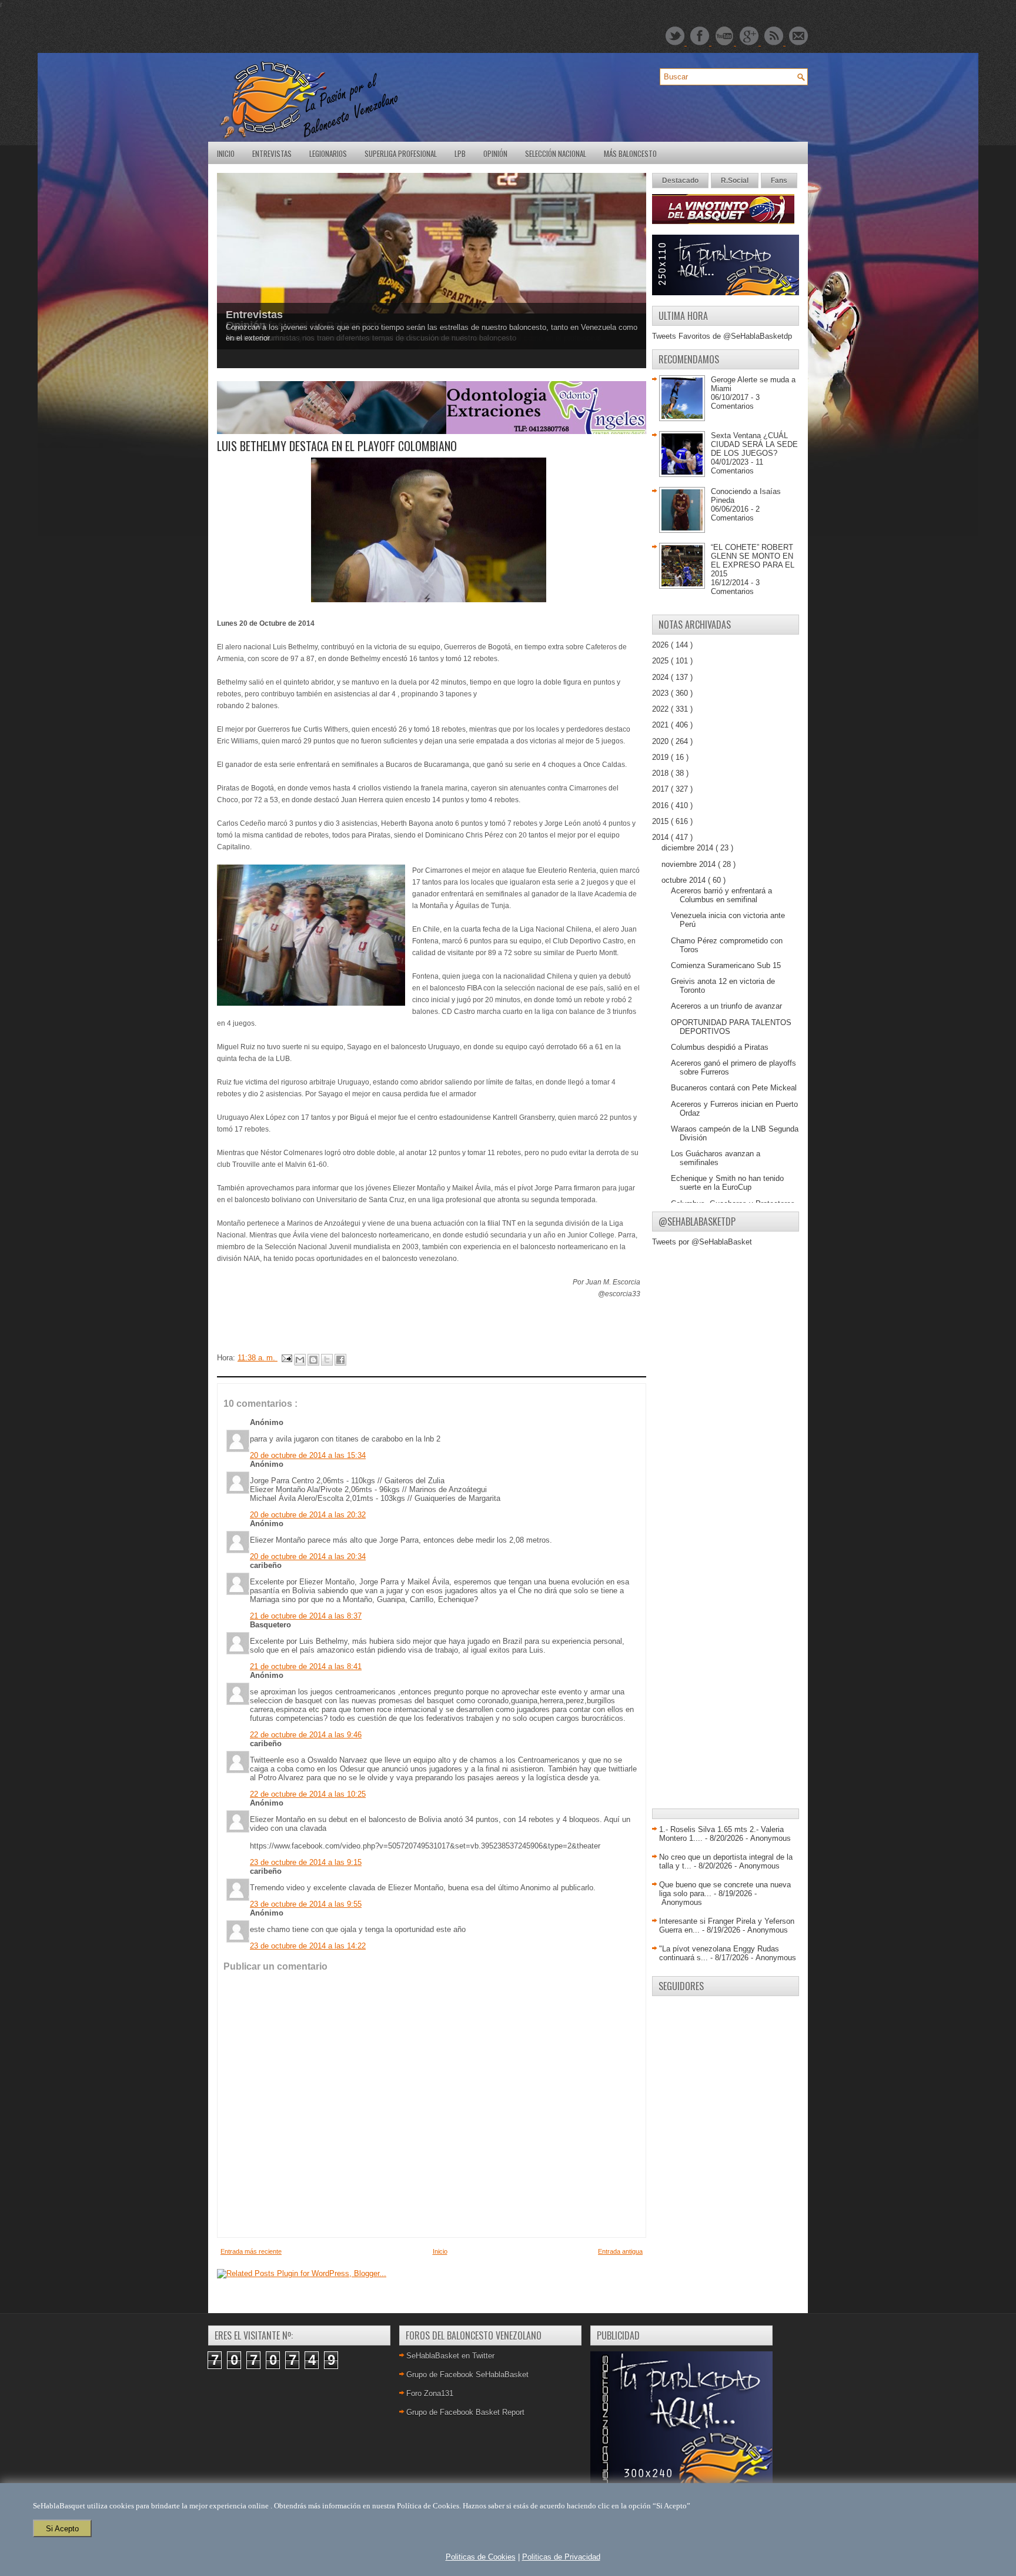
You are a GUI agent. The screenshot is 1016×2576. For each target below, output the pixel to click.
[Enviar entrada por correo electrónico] (286, 1358)
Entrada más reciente (251, 2251)
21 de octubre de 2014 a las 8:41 (306, 1666)
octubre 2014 (685, 880)
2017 (661, 789)
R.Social (735, 181)
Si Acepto (62, 2529)
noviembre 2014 (690, 864)
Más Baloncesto (630, 154)
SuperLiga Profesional (401, 154)
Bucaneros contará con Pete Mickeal (734, 1088)
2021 (661, 725)
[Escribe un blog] (313, 1360)
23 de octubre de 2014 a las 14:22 (308, 1946)
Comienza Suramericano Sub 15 (726, 965)
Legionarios (328, 154)
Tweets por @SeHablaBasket (702, 1242)
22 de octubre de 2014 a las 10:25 (308, 1794)
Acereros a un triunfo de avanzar (726, 1006)
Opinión (495, 154)
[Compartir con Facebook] (340, 1360)
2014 (661, 837)
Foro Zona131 (430, 2393)
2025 (661, 661)
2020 (661, 741)
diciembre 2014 (689, 848)
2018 (661, 773)
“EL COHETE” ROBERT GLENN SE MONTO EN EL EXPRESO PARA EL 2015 (753, 560)
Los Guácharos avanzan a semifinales (716, 1158)
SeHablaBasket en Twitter (450, 2356)
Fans (779, 181)
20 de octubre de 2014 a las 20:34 (308, 1556)
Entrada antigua (620, 2251)
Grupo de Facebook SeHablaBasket (467, 2375)
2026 (661, 645)
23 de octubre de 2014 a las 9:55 (306, 1904)
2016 (661, 805)
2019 (661, 757)
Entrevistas (272, 154)
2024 (661, 677)
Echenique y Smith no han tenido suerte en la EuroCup (727, 1183)
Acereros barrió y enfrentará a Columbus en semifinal (721, 895)
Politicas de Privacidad (561, 2557)
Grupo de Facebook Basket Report (465, 2412)
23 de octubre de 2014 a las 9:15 (306, 1862)
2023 (661, 693)
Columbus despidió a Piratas (720, 1047)
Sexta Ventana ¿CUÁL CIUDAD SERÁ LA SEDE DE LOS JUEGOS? (754, 444)
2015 (661, 821)
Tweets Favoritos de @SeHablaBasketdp (722, 336)
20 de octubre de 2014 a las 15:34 (308, 1455)
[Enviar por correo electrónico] (300, 1360)
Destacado (680, 181)
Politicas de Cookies (481, 2557)
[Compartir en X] (327, 1360)
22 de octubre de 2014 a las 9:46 (306, 1735)
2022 (661, 709)
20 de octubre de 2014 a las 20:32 (308, 1515)
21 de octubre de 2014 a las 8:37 (306, 1616)
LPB (460, 154)
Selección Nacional (556, 154)
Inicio (226, 154)
